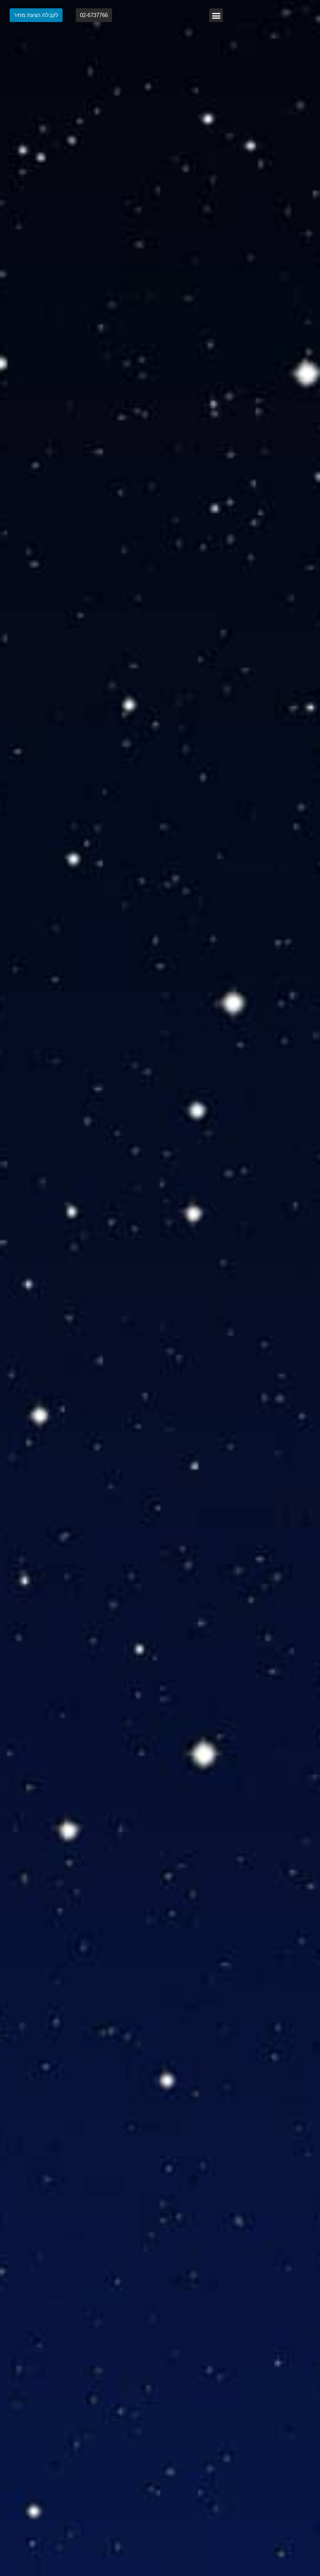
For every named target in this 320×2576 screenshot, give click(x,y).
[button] (216, 15)
